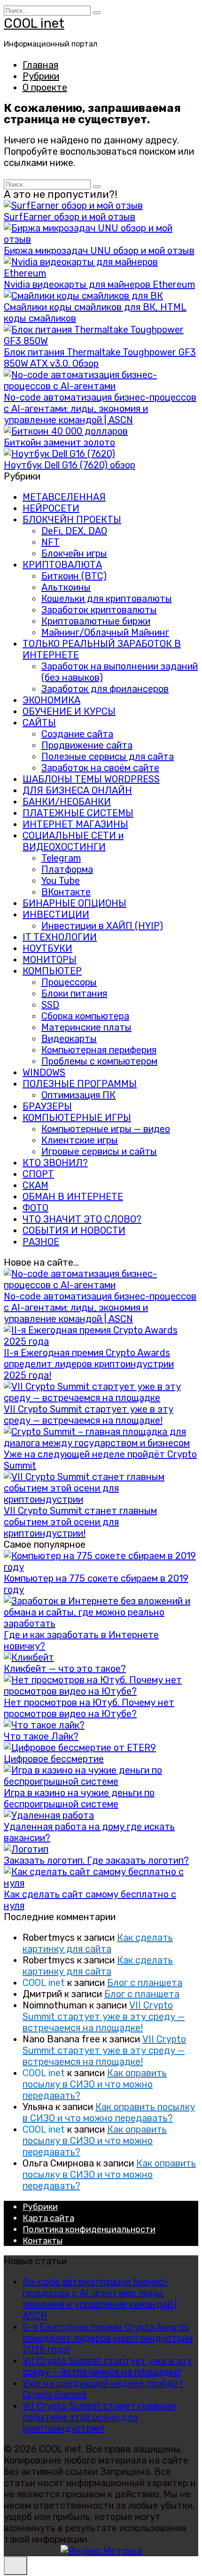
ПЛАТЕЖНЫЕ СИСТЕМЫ (78, 813)
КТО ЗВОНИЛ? (55, 1163)
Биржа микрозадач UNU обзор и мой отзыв (99, 251)
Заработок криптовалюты (99, 610)
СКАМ (35, 1185)
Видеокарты (69, 1039)
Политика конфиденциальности (89, 2229)
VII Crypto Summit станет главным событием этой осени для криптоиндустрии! (80, 1522)
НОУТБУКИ (47, 948)
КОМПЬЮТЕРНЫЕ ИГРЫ (77, 1118)
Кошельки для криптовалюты (107, 599)
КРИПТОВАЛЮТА (62, 565)
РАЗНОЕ (41, 1242)
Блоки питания (74, 993)
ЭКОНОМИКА (51, 700)
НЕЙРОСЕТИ (51, 508)
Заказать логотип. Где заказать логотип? (96, 1860)
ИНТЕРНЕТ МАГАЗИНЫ (75, 824)
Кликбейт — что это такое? (65, 1669)
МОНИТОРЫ (50, 960)
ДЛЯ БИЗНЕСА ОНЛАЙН (77, 790)
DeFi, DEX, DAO (74, 531)
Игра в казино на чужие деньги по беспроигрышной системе (79, 1798)
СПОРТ (38, 1174)
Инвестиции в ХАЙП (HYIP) (102, 926)
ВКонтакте (66, 892)
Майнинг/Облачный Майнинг (105, 632)
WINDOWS (44, 1072)
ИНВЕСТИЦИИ (56, 914)
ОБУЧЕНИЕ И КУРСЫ (69, 711)
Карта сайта (48, 2218)
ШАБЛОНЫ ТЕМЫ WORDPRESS (91, 779)
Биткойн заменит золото (59, 442)
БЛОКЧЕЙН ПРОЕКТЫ (72, 520)
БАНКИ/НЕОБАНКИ (67, 802)
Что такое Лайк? (41, 1736)
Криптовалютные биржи (96, 621)
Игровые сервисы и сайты (99, 1151)
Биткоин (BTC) (74, 576)
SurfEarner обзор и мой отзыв (70, 217)
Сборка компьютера (85, 1016)
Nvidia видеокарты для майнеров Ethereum (99, 284)
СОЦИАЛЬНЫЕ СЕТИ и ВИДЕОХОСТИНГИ (73, 841)
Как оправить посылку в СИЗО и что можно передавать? (95, 2084)
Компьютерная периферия (99, 1050)
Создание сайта (77, 734)
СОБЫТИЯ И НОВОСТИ (74, 1230)
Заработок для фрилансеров (105, 689)
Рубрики (41, 76)
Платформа (67, 869)
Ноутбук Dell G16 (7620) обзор (70, 465)
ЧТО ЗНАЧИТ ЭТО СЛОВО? (82, 1219)
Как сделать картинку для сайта (98, 1943)
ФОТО (35, 1208)
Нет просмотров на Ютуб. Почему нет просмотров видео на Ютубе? (89, 1708)
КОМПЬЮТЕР (52, 971)
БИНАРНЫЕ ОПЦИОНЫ (74, 903)
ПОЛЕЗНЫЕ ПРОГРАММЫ (80, 1084)
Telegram (61, 858)
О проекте (45, 87)
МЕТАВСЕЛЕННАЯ (64, 497)
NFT (50, 542)
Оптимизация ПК (78, 1095)
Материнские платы (86, 1027)
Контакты (43, 2241)
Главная (40, 65)
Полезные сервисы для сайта (108, 756)
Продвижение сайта (87, 745)
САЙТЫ (39, 723)
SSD (50, 1005)
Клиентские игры (80, 1140)
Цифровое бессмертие (54, 1759)
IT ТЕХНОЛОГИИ (60, 937)
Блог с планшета (145, 1983)
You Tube (61, 881)
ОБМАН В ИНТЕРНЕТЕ (73, 1197)
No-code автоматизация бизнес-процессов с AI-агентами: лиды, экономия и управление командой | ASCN (100, 409)
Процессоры (69, 982)
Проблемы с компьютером (99, 1061)
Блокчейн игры (74, 553)
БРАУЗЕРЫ (47, 1106)
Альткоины (66, 587)
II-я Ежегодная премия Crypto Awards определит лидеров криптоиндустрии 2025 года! (89, 1364)
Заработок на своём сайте (100, 768)
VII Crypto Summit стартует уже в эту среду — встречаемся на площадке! (89, 1415)
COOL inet (34, 23)
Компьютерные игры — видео (106, 1129)
